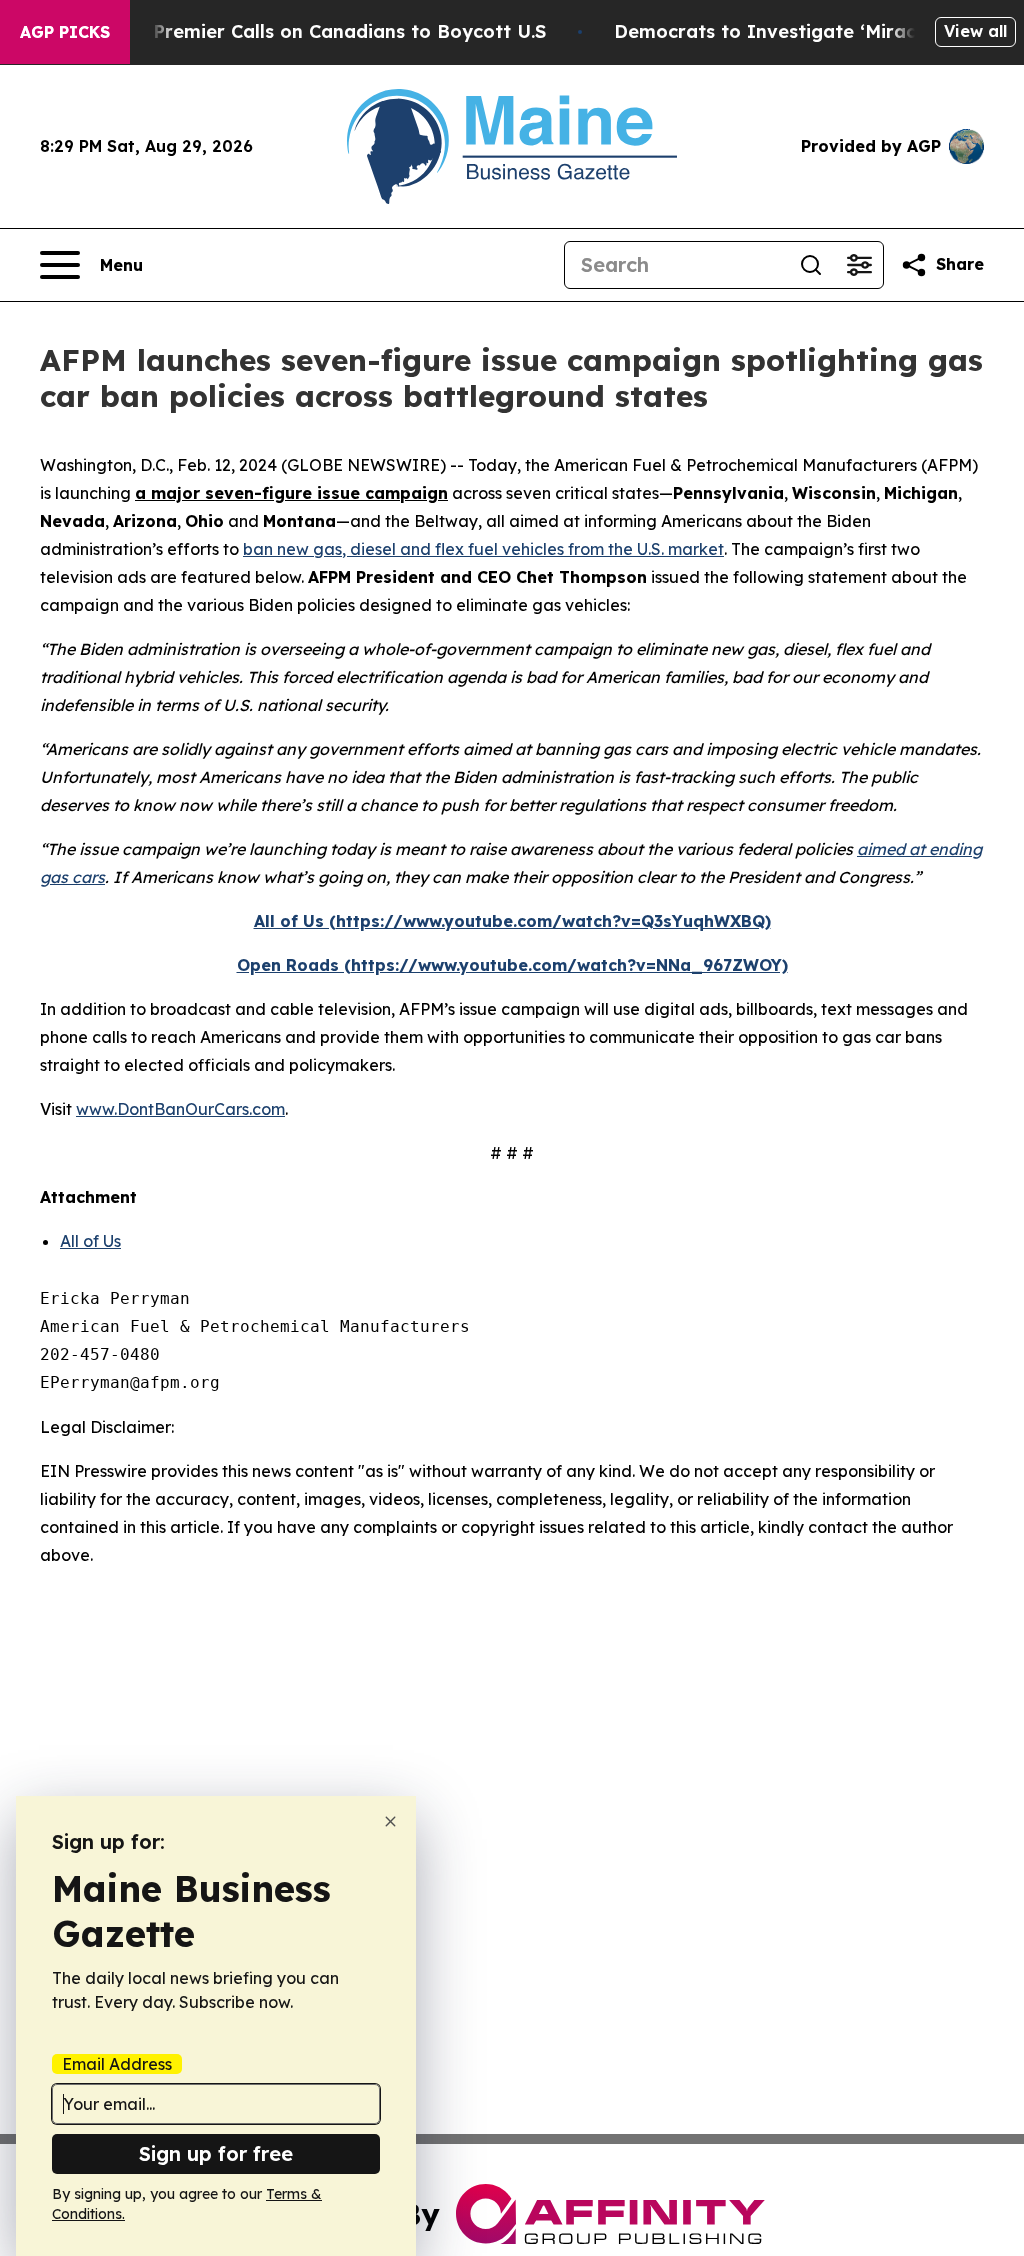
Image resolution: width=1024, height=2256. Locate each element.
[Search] (811, 265)
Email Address (117, 2064)
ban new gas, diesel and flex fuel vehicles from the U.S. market (483, 549)
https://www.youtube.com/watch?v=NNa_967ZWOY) (569, 965)
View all (975, 31)
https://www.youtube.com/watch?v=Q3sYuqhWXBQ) (553, 921)
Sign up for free (216, 2153)
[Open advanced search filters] (859, 265)
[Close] (390, 1821)
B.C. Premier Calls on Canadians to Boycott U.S (330, 31)
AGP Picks (65, 32)
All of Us (90, 1241)
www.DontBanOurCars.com (180, 1109)
